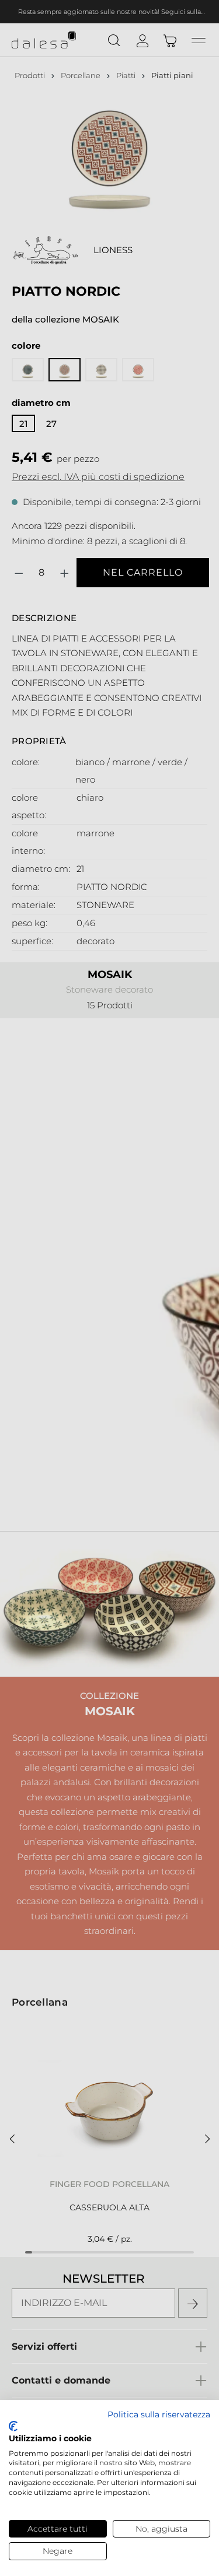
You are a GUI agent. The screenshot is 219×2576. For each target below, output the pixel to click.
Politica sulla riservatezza (159, 2414)
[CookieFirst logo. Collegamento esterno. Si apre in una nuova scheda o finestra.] (13, 2426)
